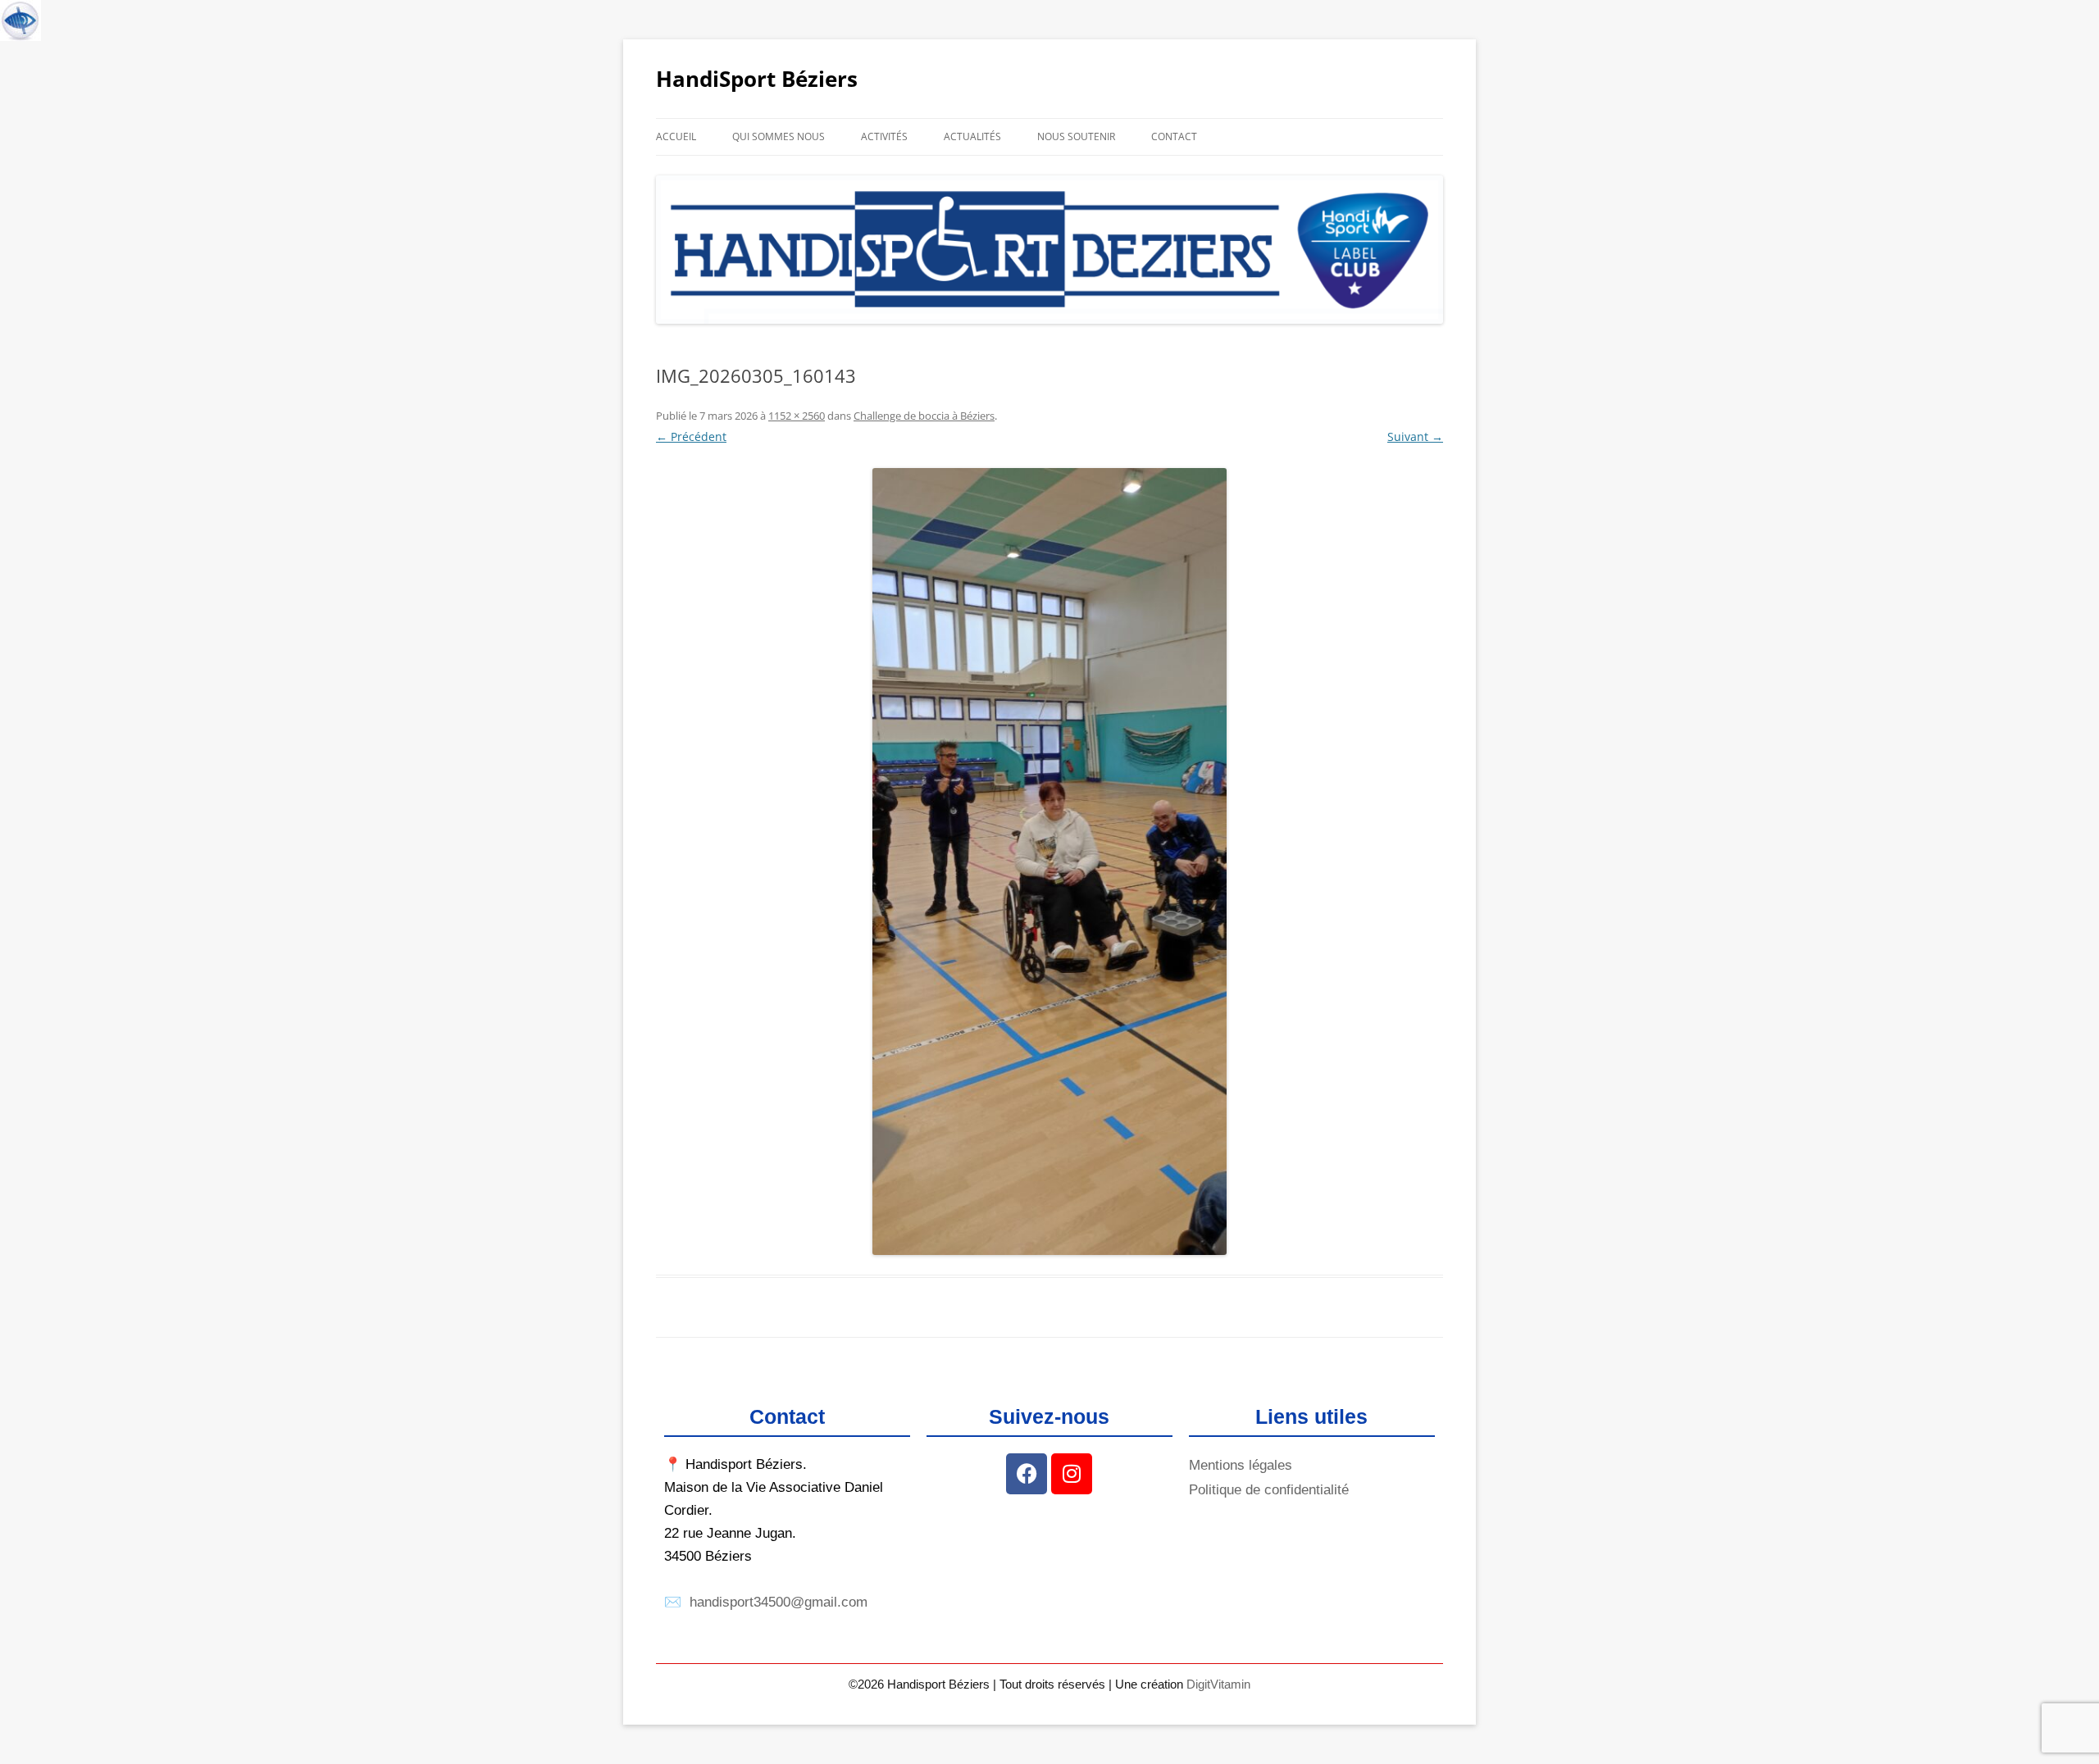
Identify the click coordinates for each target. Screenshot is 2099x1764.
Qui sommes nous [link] (779, 136)
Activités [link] (884, 136)
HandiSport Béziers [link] (757, 79)
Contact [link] (1174, 136)
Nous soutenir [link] (1076, 136)
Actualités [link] (972, 136)
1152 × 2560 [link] (797, 416)
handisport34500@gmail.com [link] (779, 1602)
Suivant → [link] (1415, 436)
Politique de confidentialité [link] (1269, 1490)
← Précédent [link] (691, 436)
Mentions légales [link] (1241, 1465)
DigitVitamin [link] (1218, 1684)
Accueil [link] (676, 136)
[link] (20, 20)
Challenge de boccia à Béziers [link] (924, 416)
